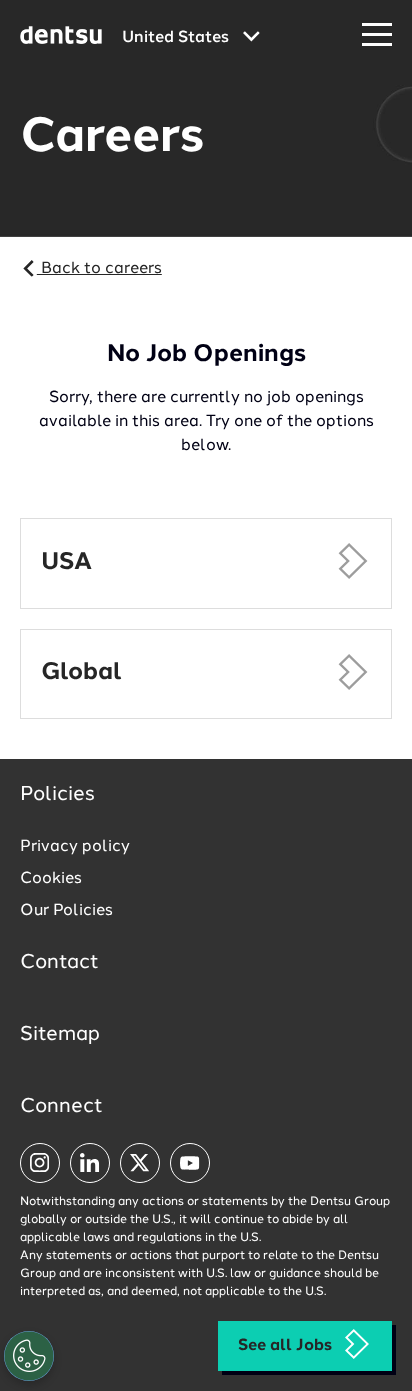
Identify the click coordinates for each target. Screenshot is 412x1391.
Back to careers (99, 269)
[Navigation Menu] (377, 35)
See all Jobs (285, 1346)
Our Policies (66, 911)
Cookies (51, 879)
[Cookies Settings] (29, 1356)
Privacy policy (75, 847)
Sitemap (60, 1035)
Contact (59, 963)
